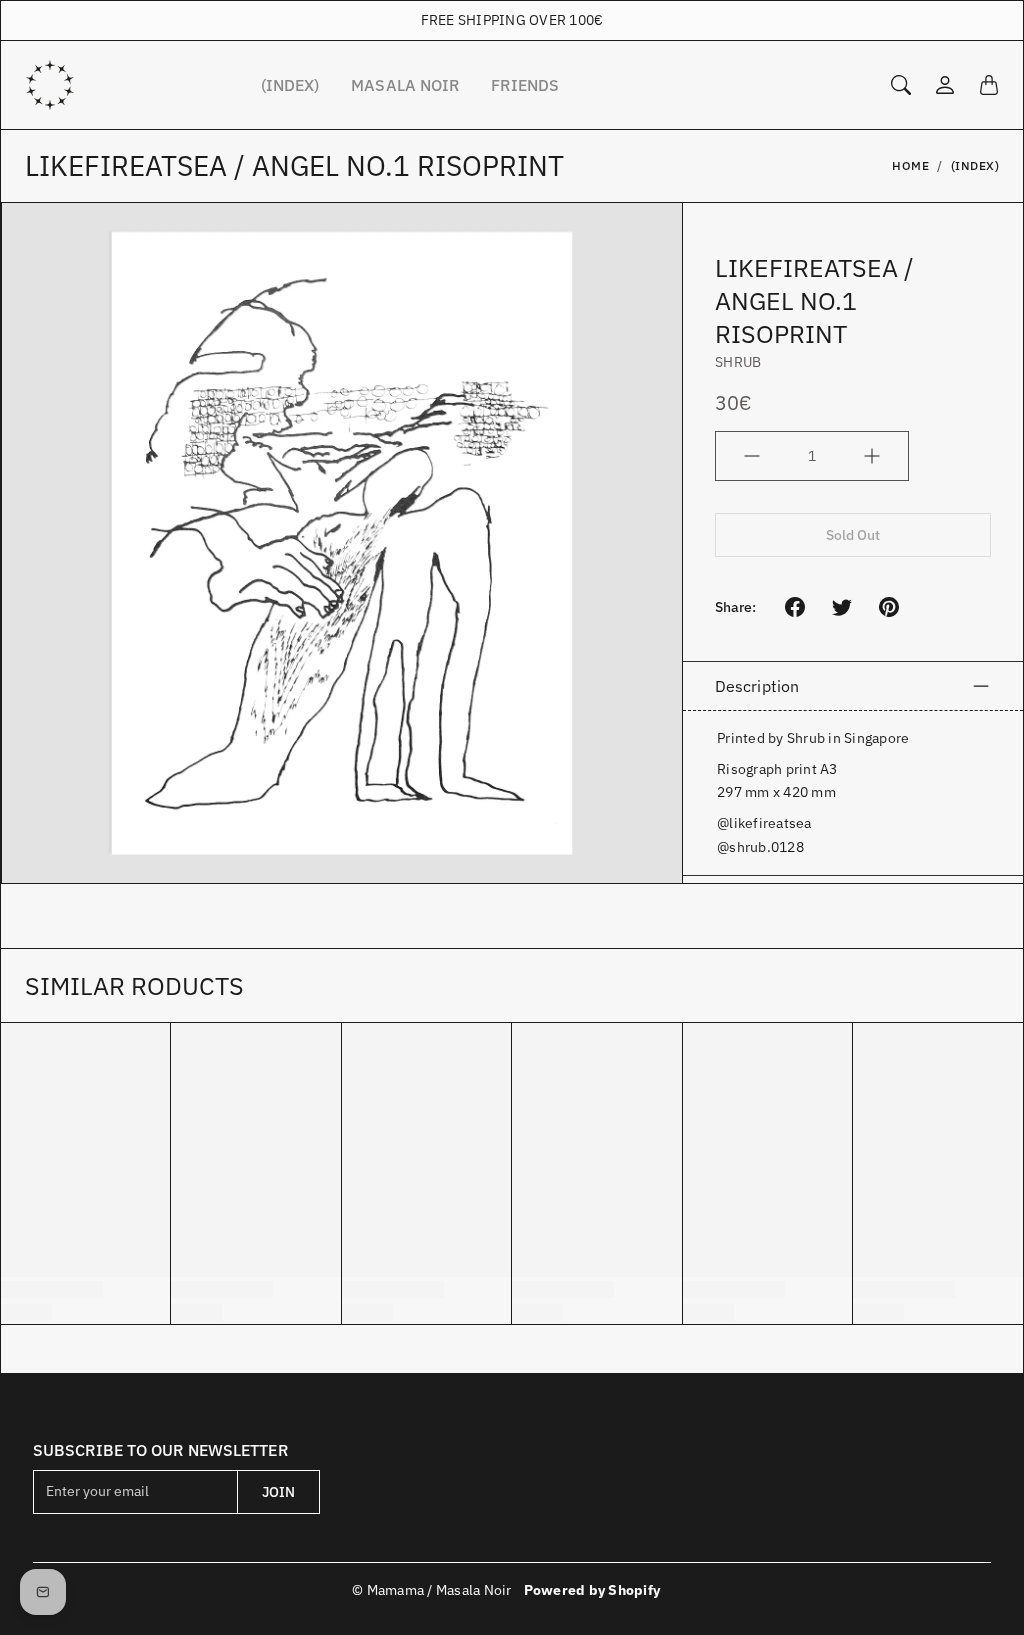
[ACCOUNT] (945, 85)
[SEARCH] (901, 85)
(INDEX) (290, 85)
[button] (795, 607)
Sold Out (853, 535)
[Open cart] (989, 85)
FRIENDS (525, 85)
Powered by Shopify (592, 1590)
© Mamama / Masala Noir (432, 1590)
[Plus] (872, 456)
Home (910, 165)
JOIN (278, 1492)
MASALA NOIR (405, 85)
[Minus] (752, 456)
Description (757, 686)
